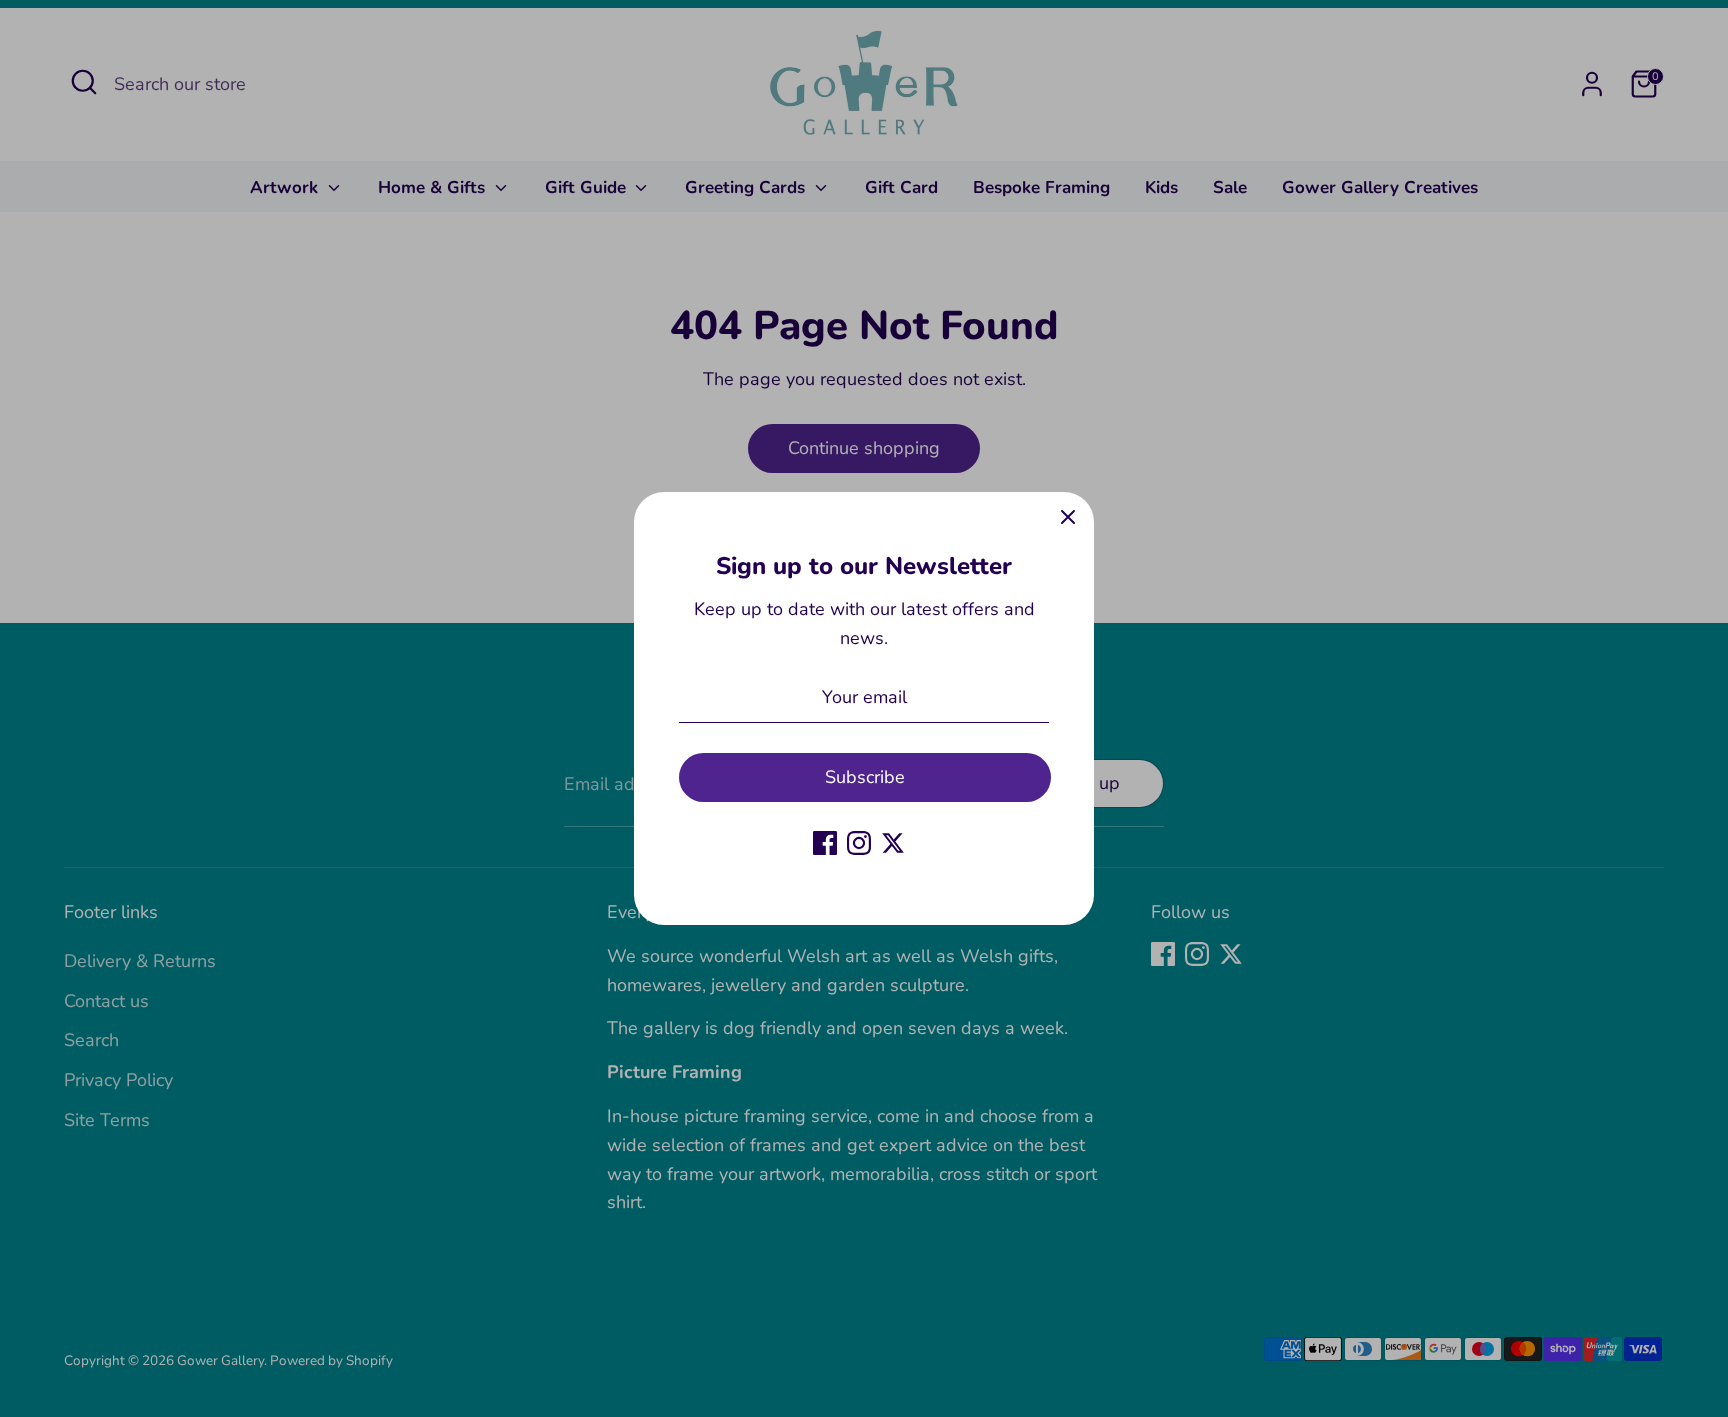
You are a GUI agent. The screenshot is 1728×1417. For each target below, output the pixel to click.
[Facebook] (825, 843)
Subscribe (865, 777)
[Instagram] (859, 843)
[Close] (1068, 518)
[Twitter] (893, 843)
